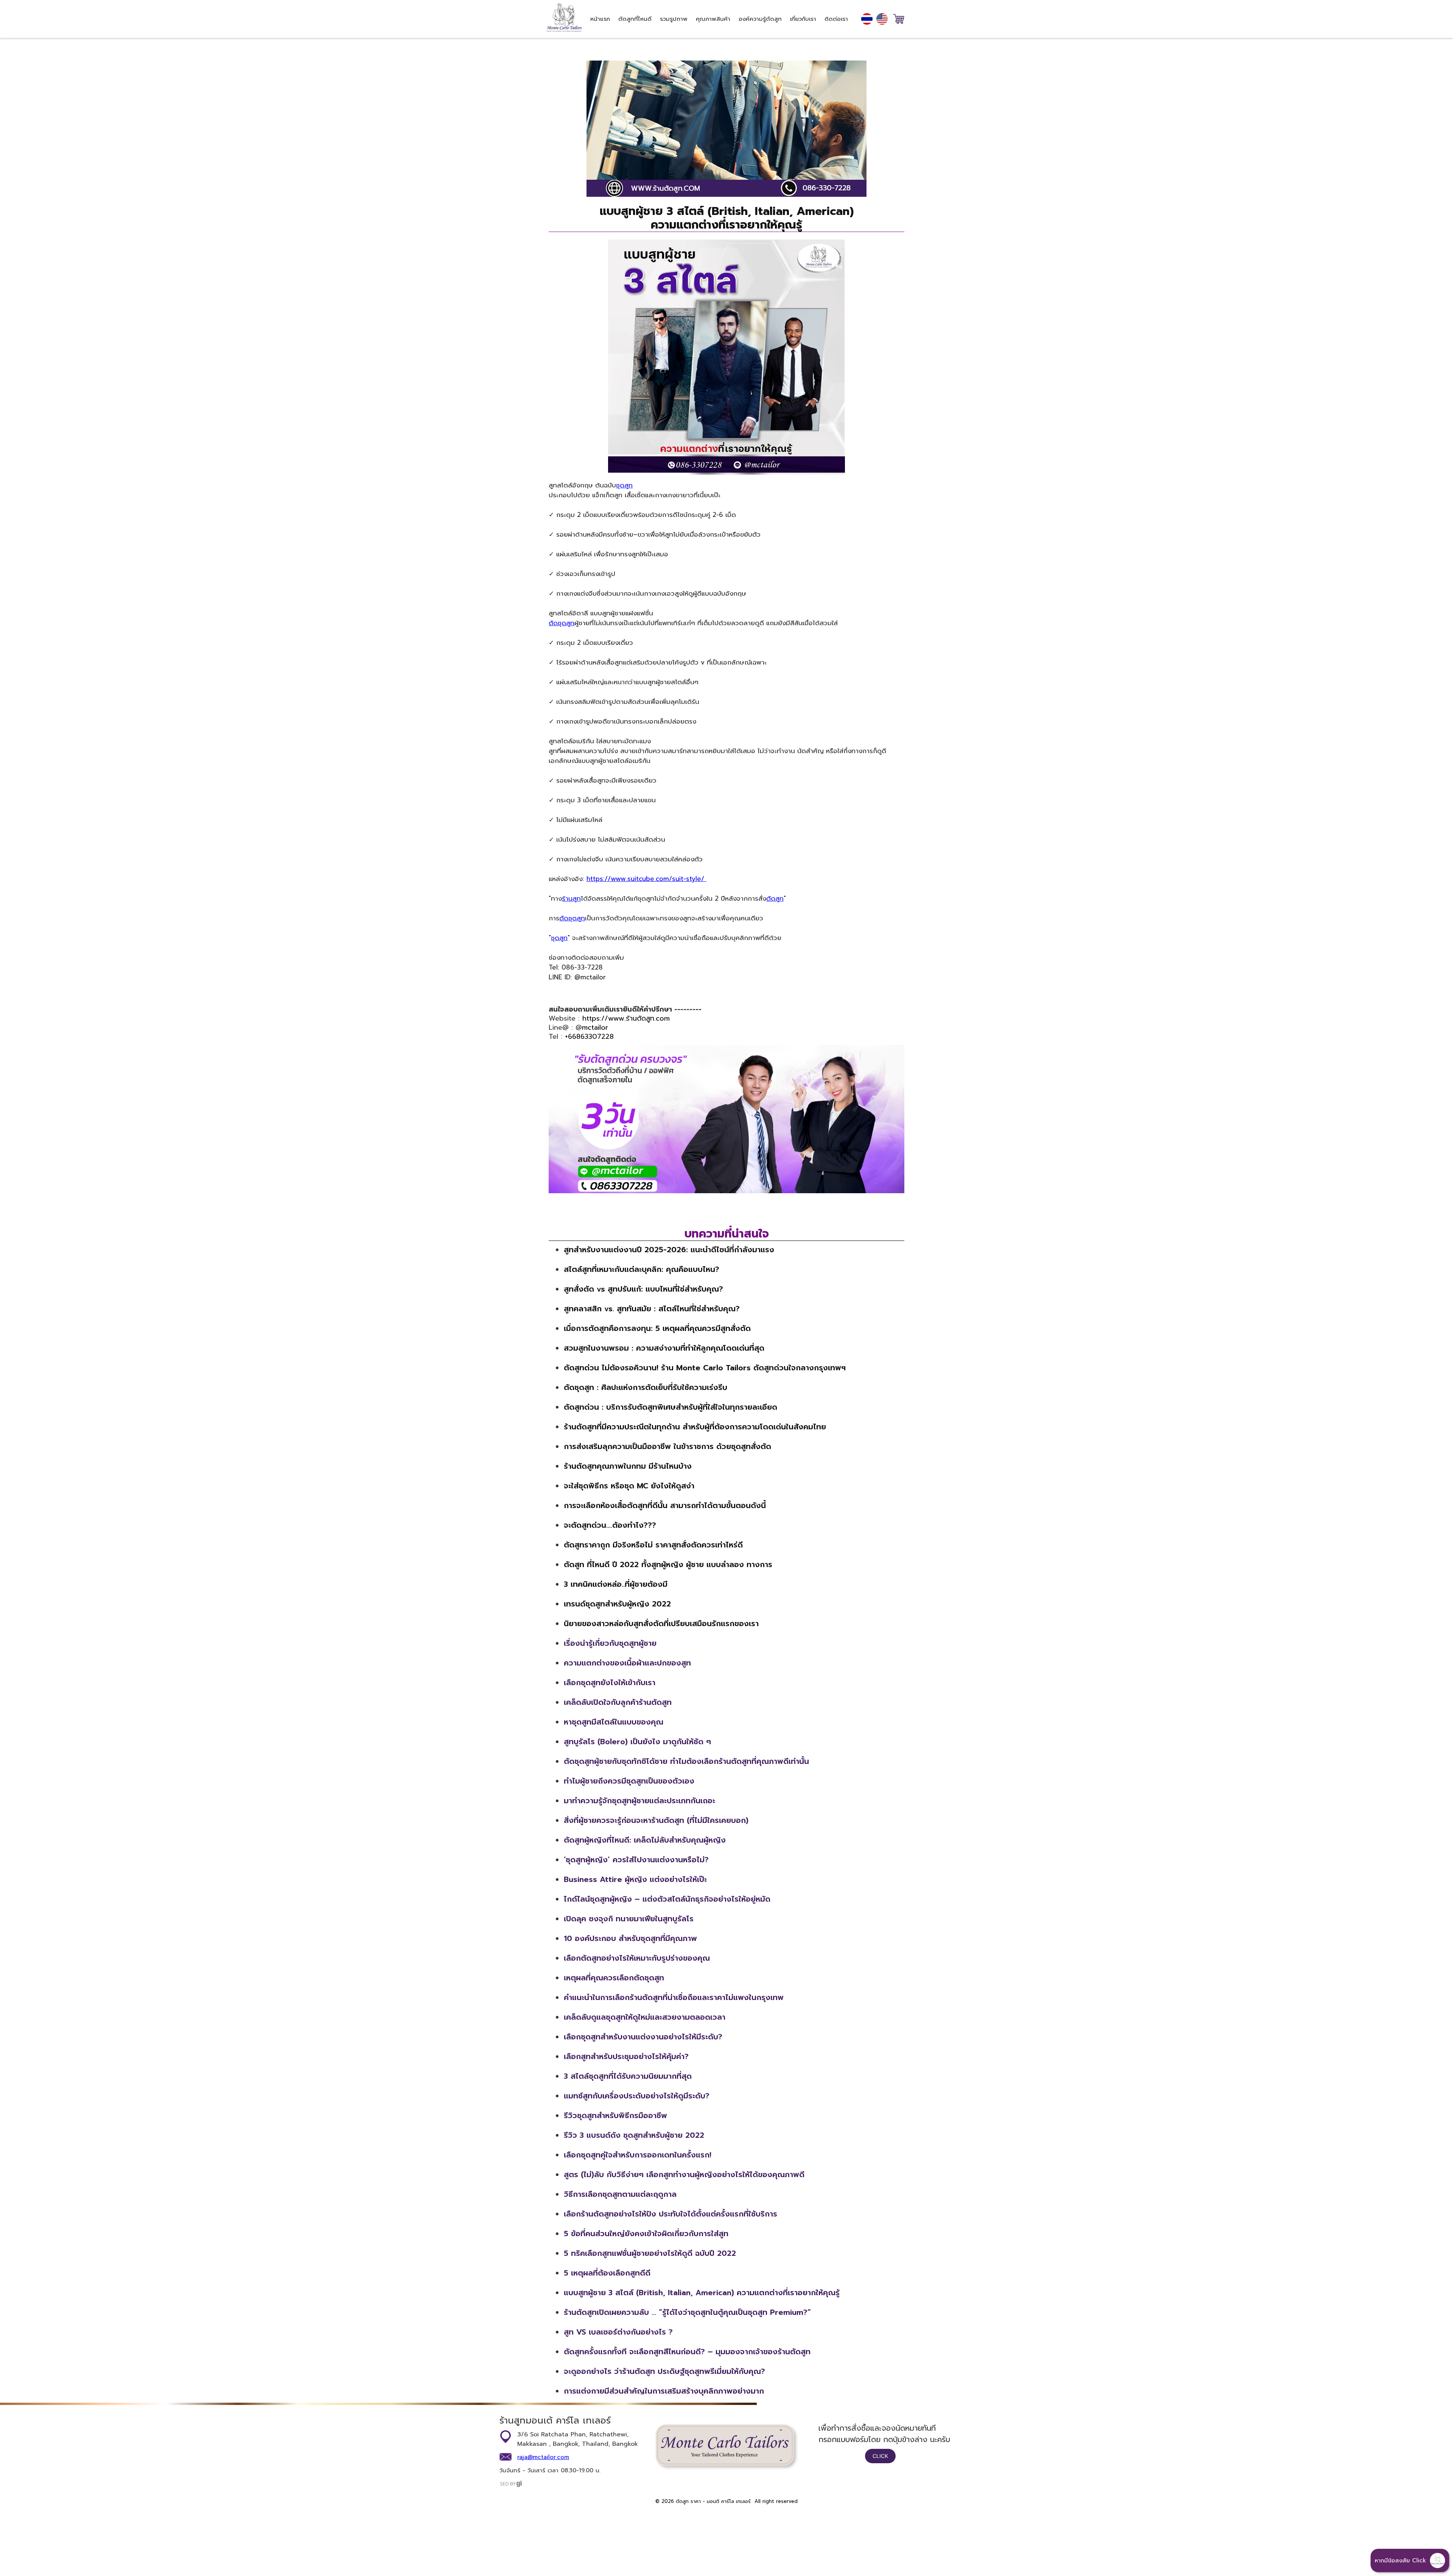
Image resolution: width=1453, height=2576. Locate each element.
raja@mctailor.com (543, 2457)
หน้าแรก (600, 19)
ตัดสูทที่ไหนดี (635, 19)
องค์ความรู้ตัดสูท (760, 19)
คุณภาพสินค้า (713, 19)
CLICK (880, 2456)
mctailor (595, 1027)
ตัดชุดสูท (562, 623)
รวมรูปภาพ (674, 19)
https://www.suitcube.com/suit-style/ (646, 879)
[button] (1410, 2560)
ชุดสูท (624, 485)
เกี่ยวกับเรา (803, 19)
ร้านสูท (571, 898)
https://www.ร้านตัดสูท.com (626, 1018)
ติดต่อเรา (836, 19)
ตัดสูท (775, 898)
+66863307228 (589, 1037)
